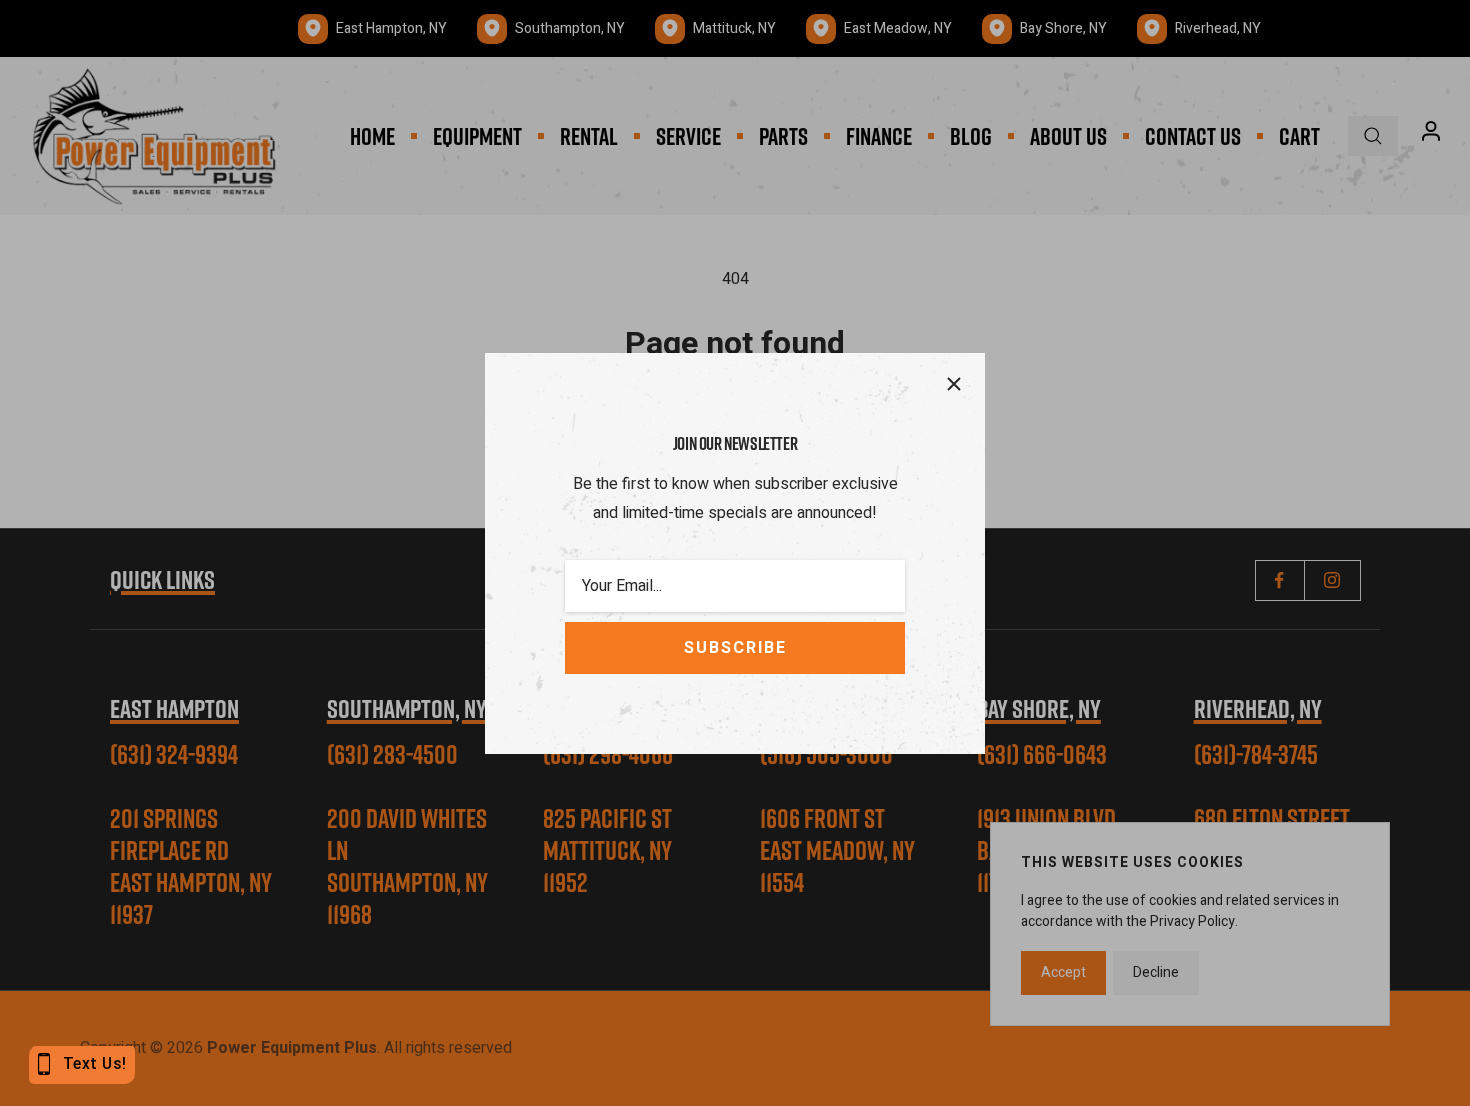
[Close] (954, 384)
